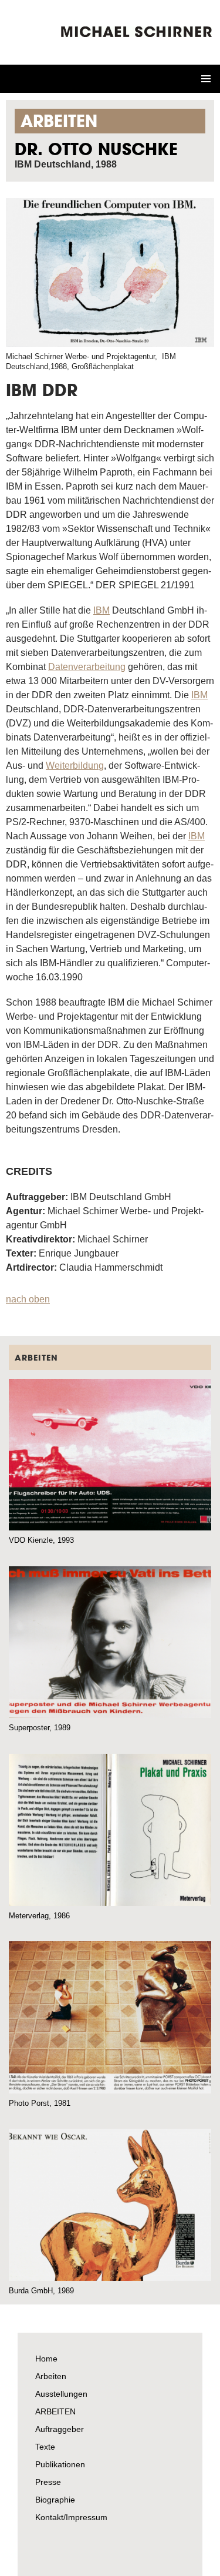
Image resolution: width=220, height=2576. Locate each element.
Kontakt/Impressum (71, 2517)
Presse (48, 2482)
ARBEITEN (55, 2411)
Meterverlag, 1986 (39, 1916)
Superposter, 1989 (40, 1728)
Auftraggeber (60, 2429)
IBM (101, 610)
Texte (45, 2447)
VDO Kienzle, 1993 (41, 1540)
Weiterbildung (75, 766)
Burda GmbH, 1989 (41, 2291)
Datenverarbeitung (87, 667)
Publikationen (60, 2464)
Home (46, 2359)
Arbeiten (51, 2376)
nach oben (28, 1299)
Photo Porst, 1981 (40, 2103)
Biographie (55, 2500)
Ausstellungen (61, 2394)
